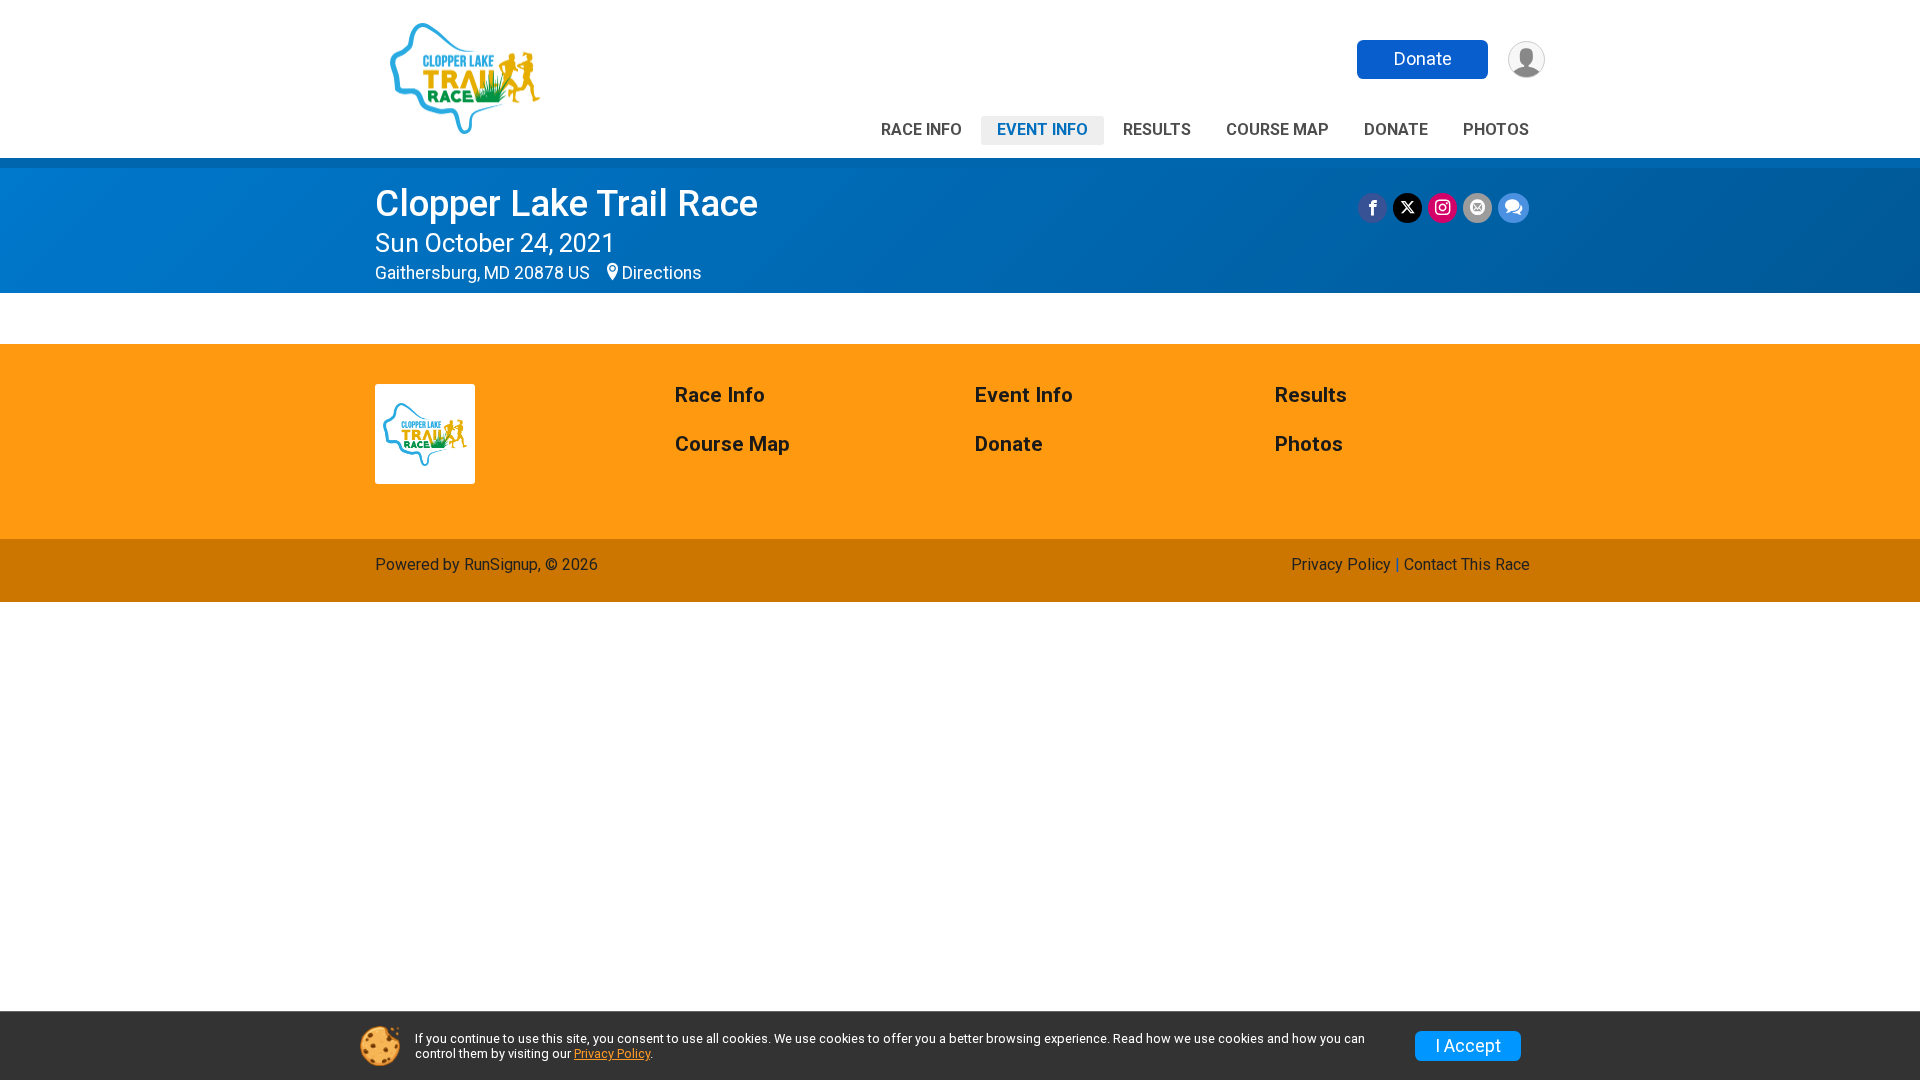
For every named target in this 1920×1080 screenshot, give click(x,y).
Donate (1423, 58)
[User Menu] (1526, 59)
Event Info (1042, 129)
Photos (1496, 129)
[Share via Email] (1477, 207)
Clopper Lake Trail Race (566, 203)
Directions (662, 273)
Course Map (1277, 129)
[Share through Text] (1513, 207)
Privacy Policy (1341, 564)
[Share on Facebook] (1372, 207)
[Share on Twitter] (1407, 207)
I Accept (1468, 1046)
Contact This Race (1467, 564)
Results (1157, 129)
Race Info (921, 129)
